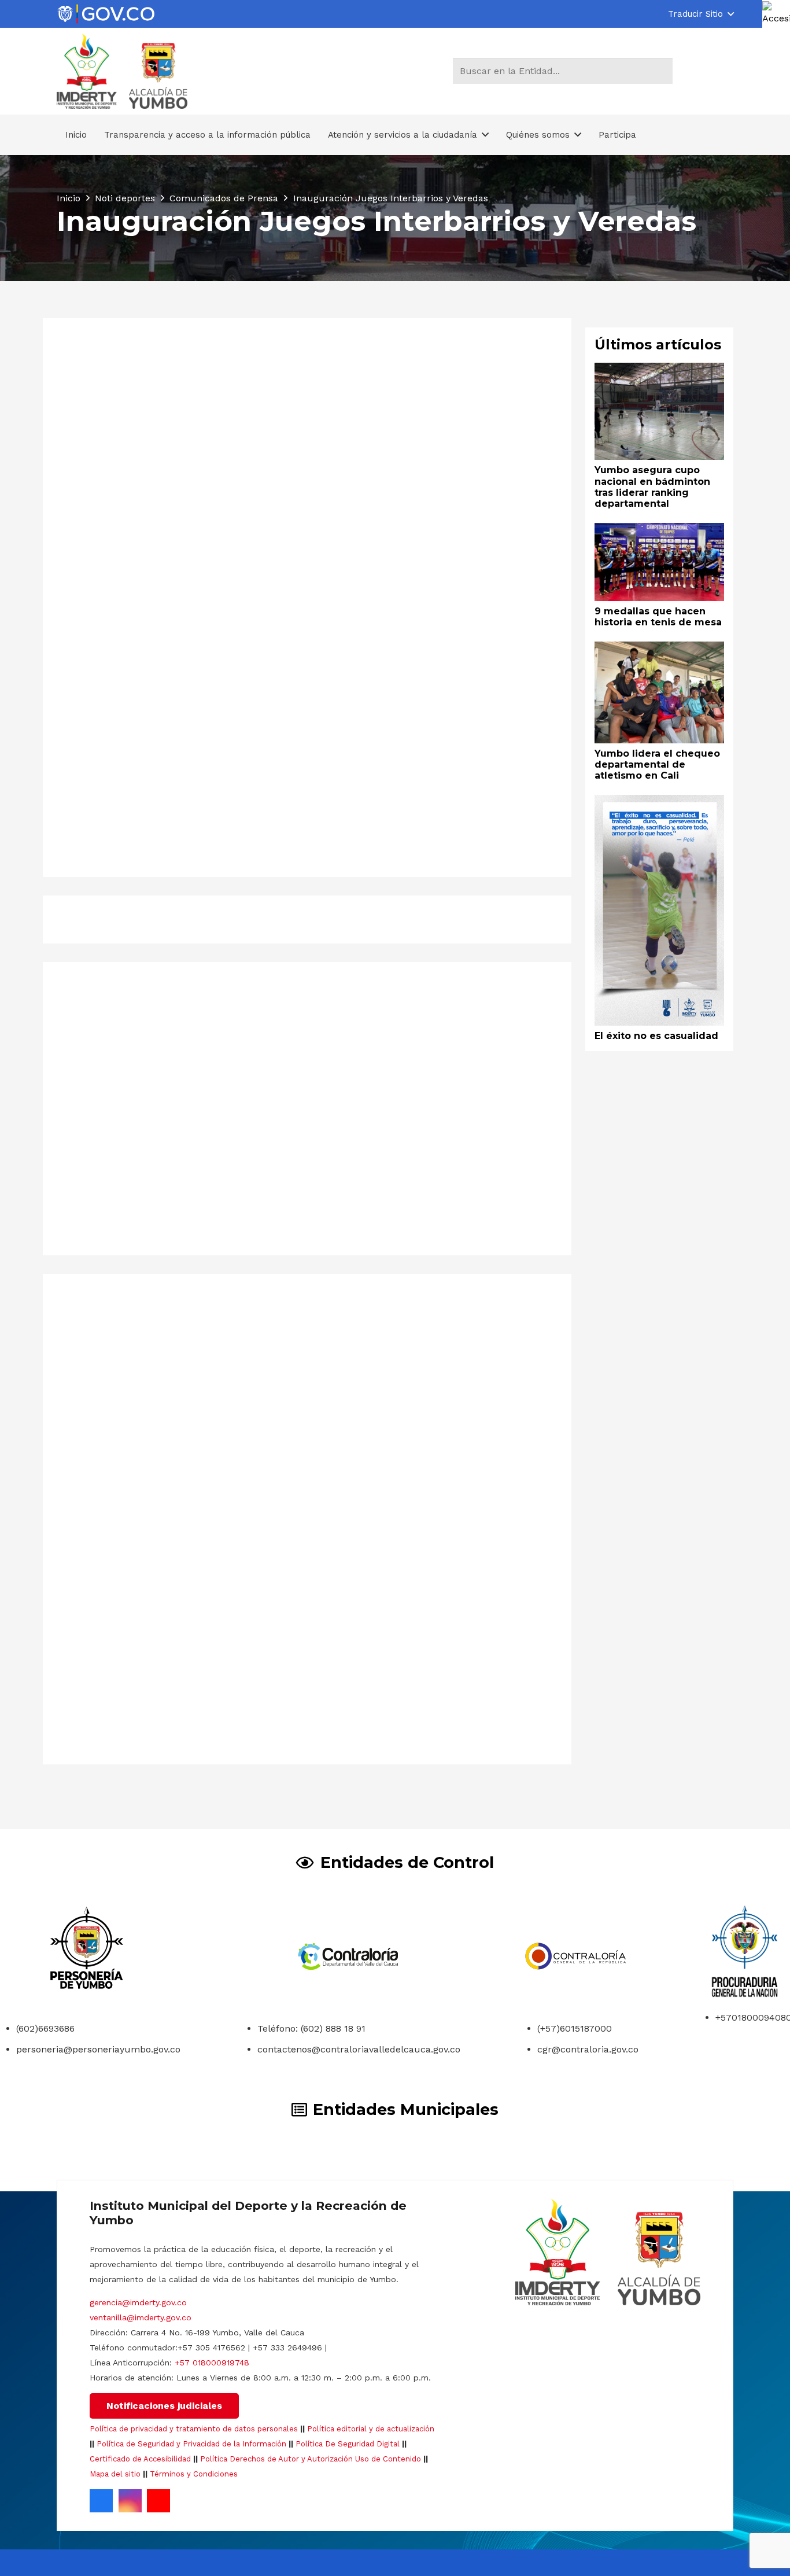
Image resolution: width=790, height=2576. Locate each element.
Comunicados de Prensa (222, 666)
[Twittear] (198, 919)
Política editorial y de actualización (371, 2429)
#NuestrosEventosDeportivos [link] (130, 692)
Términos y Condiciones (194, 2474)
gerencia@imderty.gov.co (138, 2302)
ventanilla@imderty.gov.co (141, 2317)
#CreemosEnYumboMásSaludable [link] (141, 805)
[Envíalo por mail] (139, 919)
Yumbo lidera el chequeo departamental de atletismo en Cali (657, 764)
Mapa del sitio (115, 2474)
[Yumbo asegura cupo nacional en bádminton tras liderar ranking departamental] (182, 1328)
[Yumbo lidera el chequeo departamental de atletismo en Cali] (660, 649)
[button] (701, 14)
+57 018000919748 (212, 2363)
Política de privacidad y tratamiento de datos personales (194, 2429)
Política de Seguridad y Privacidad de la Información (191, 2444)
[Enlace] (106, 14)
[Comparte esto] (168, 919)
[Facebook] (101, 2501)
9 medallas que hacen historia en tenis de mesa (429, 1477)
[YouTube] (158, 2501)
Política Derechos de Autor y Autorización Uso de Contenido (311, 2459)
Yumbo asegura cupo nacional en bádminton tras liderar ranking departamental (162, 1519)
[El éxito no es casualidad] (660, 803)
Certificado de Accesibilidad (140, 2459)
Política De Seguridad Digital (348, 2444)
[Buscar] (662, 71)
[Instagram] (130, 2501)
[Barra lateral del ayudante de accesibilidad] (776, 14)
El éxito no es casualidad (656, 1036)
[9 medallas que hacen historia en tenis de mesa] (432, 1328)
